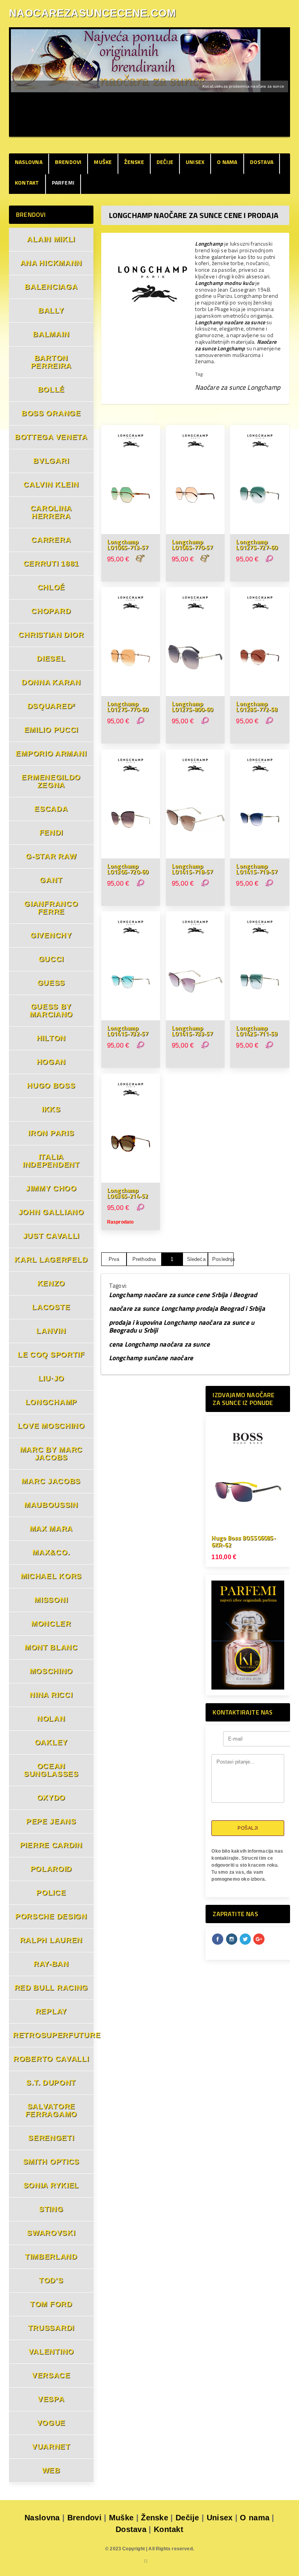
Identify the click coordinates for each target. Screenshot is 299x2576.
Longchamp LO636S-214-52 (128, 1193)
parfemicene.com (119, 2561)
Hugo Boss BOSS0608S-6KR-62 (244, 1541)
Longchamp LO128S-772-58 (257, 707)
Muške (103, 162)
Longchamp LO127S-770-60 (128, 707)
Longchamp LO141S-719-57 (257, 869)
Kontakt (27, 182)
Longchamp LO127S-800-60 (192, 707)
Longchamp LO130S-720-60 (128, 869)
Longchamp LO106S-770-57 (192, 545)
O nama (227, 162)
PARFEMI (63, 182)
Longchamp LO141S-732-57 (128, 1031)
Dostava (262, 162)
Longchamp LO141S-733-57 (192, 1031)
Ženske (134, 162)
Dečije (165, 162)
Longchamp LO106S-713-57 (128, 545)
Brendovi (68, 162)
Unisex (195, 162)
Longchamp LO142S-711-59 (257, 1031)
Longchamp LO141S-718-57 (192, 869)
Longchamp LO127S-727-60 (257, 545)
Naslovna (29, 162)
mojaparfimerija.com (176, 2561)
